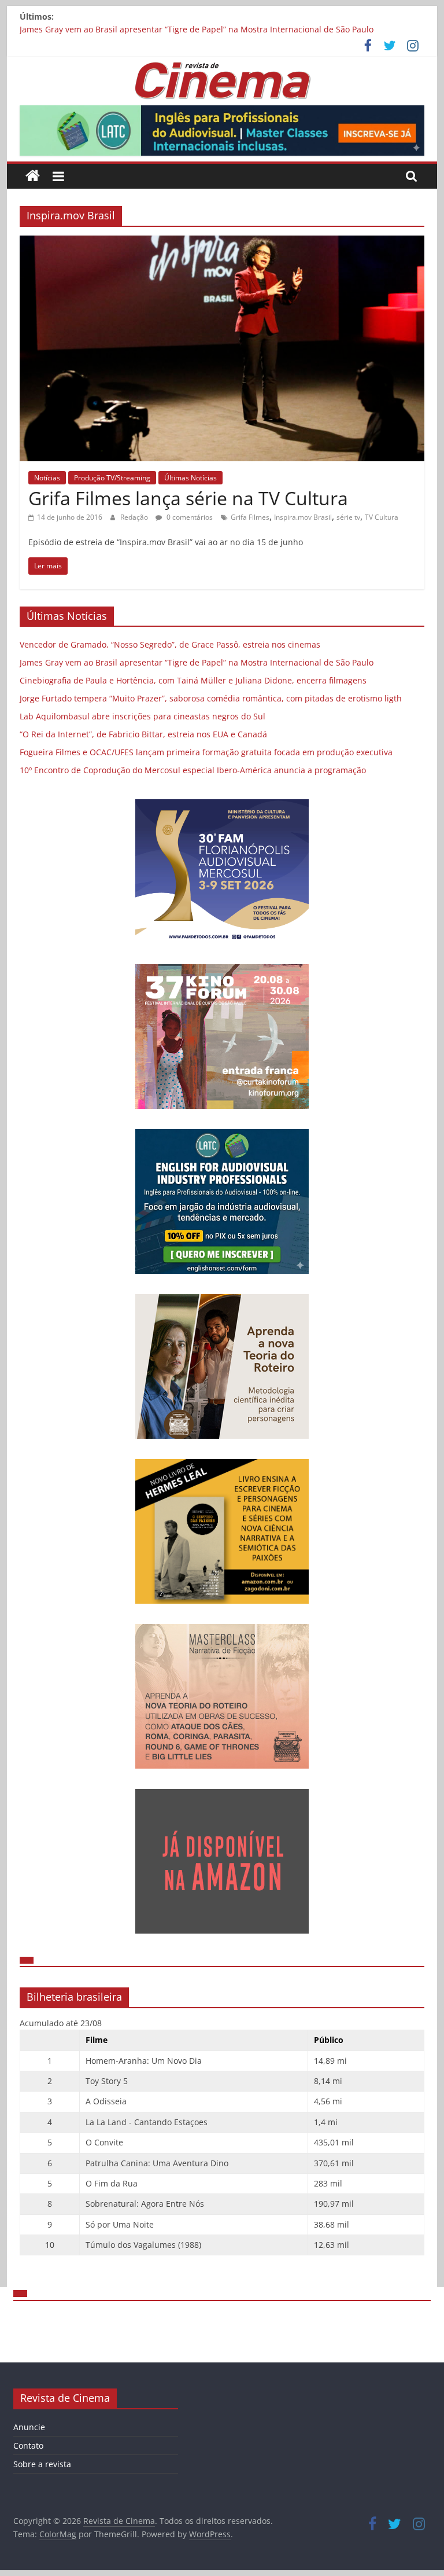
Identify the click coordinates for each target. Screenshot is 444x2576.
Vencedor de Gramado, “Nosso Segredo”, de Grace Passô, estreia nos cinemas (170, 644)
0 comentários (189, 517)
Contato (28, 2445)
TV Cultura (382, 517)
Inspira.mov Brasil (303, 517)
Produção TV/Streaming (112, 478)
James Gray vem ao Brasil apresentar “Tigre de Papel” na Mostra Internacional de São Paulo (197, 29)
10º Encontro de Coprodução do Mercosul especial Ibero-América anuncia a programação (193, 770)
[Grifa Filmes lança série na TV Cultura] (222, 242)
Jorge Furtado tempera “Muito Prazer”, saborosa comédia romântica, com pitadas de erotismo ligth (211, 698)
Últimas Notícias (190, 478)
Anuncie (29, 2427)
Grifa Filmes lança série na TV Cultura (188, 498)
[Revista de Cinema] (33, 176)
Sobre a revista (42, 2464)
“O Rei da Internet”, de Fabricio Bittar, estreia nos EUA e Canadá (143, 734)
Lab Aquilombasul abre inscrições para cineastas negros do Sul (143, 716)
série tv (348, 517)
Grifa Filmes (250, 517)
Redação (135, 517)
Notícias (47, 478)
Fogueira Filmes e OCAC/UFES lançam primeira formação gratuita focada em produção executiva (206, 752)
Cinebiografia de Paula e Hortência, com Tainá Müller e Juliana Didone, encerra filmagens (193, 680)
